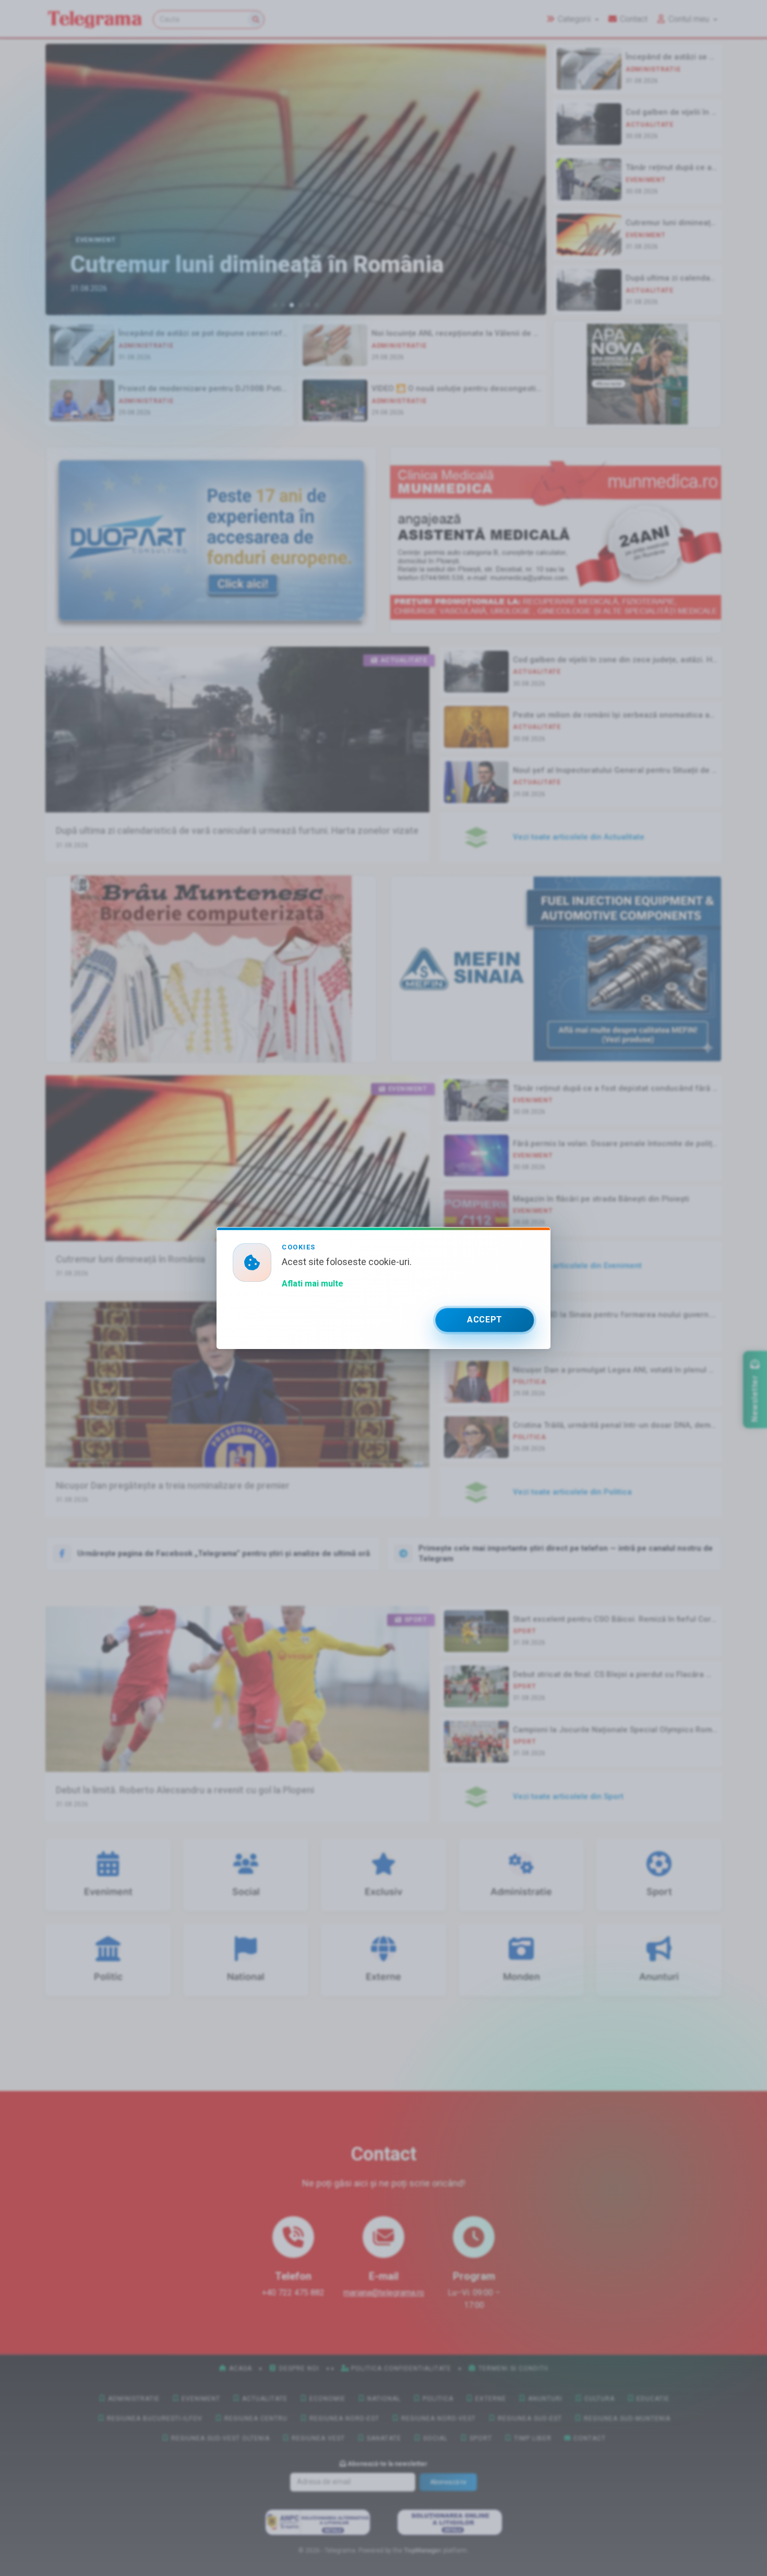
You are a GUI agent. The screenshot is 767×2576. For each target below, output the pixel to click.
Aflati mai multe (313, 1284)
